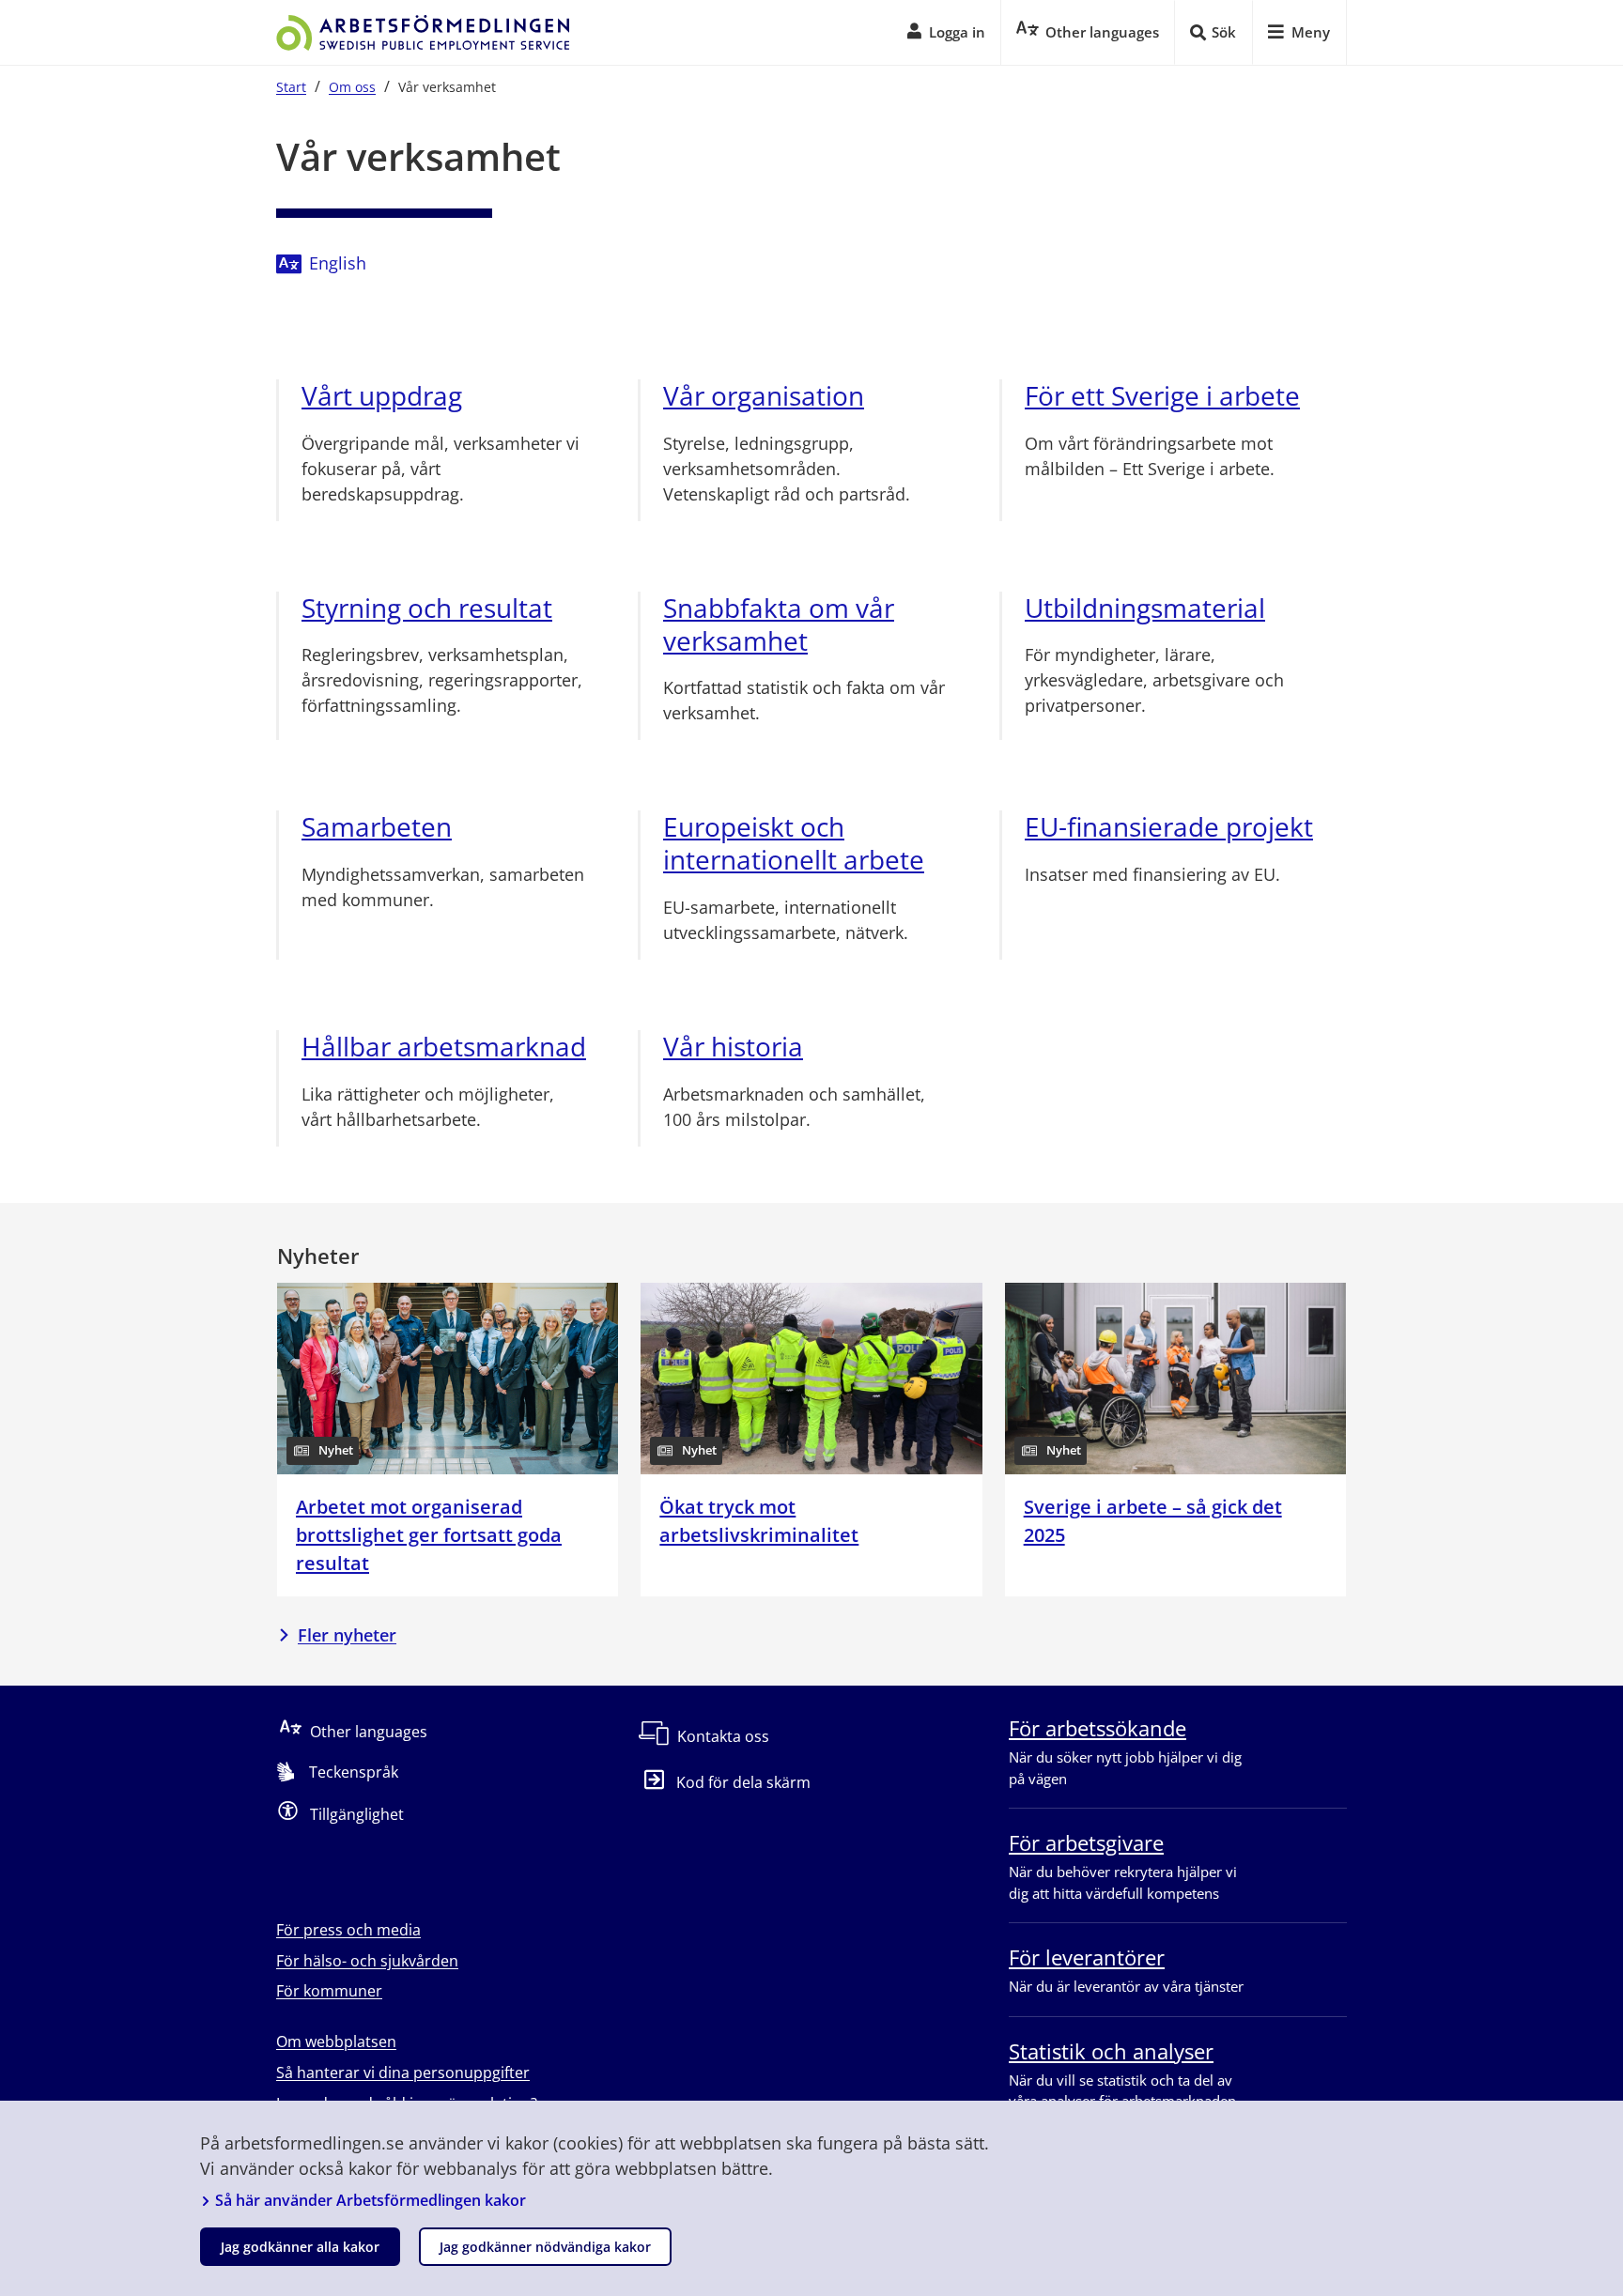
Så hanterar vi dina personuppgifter (403, 2073)
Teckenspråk (354, 1772)
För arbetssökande (1097, 1728)
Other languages (369, 1732)
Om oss (352, 87)
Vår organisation (764, 396)
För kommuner (329, 1991)
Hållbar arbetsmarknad (444, 1047)
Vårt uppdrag (382, 396)
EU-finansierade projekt (1169, 827)
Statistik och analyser (1111, 2051)
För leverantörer (1087, 1957)
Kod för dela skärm (743, 1782)
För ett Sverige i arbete (1162, 396)
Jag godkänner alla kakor (300, 2247)
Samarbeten (377, 827)
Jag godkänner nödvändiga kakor (545, 2247)
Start (291, 87)
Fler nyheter (347, 1635)
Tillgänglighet (357, 1814)
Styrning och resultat (427, 608)
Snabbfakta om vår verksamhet (779, 624)
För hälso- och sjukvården (367, 1961)
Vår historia (733, 1047)
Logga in (957, 32)
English (338, 263)
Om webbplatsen (336, 2042)
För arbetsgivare (1086, 1842)
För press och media (348, 1930)
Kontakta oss (723, 1736)
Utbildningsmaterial (1145, 608)
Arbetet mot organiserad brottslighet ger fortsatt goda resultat (429, 1535)
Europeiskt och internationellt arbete (794, 843)
